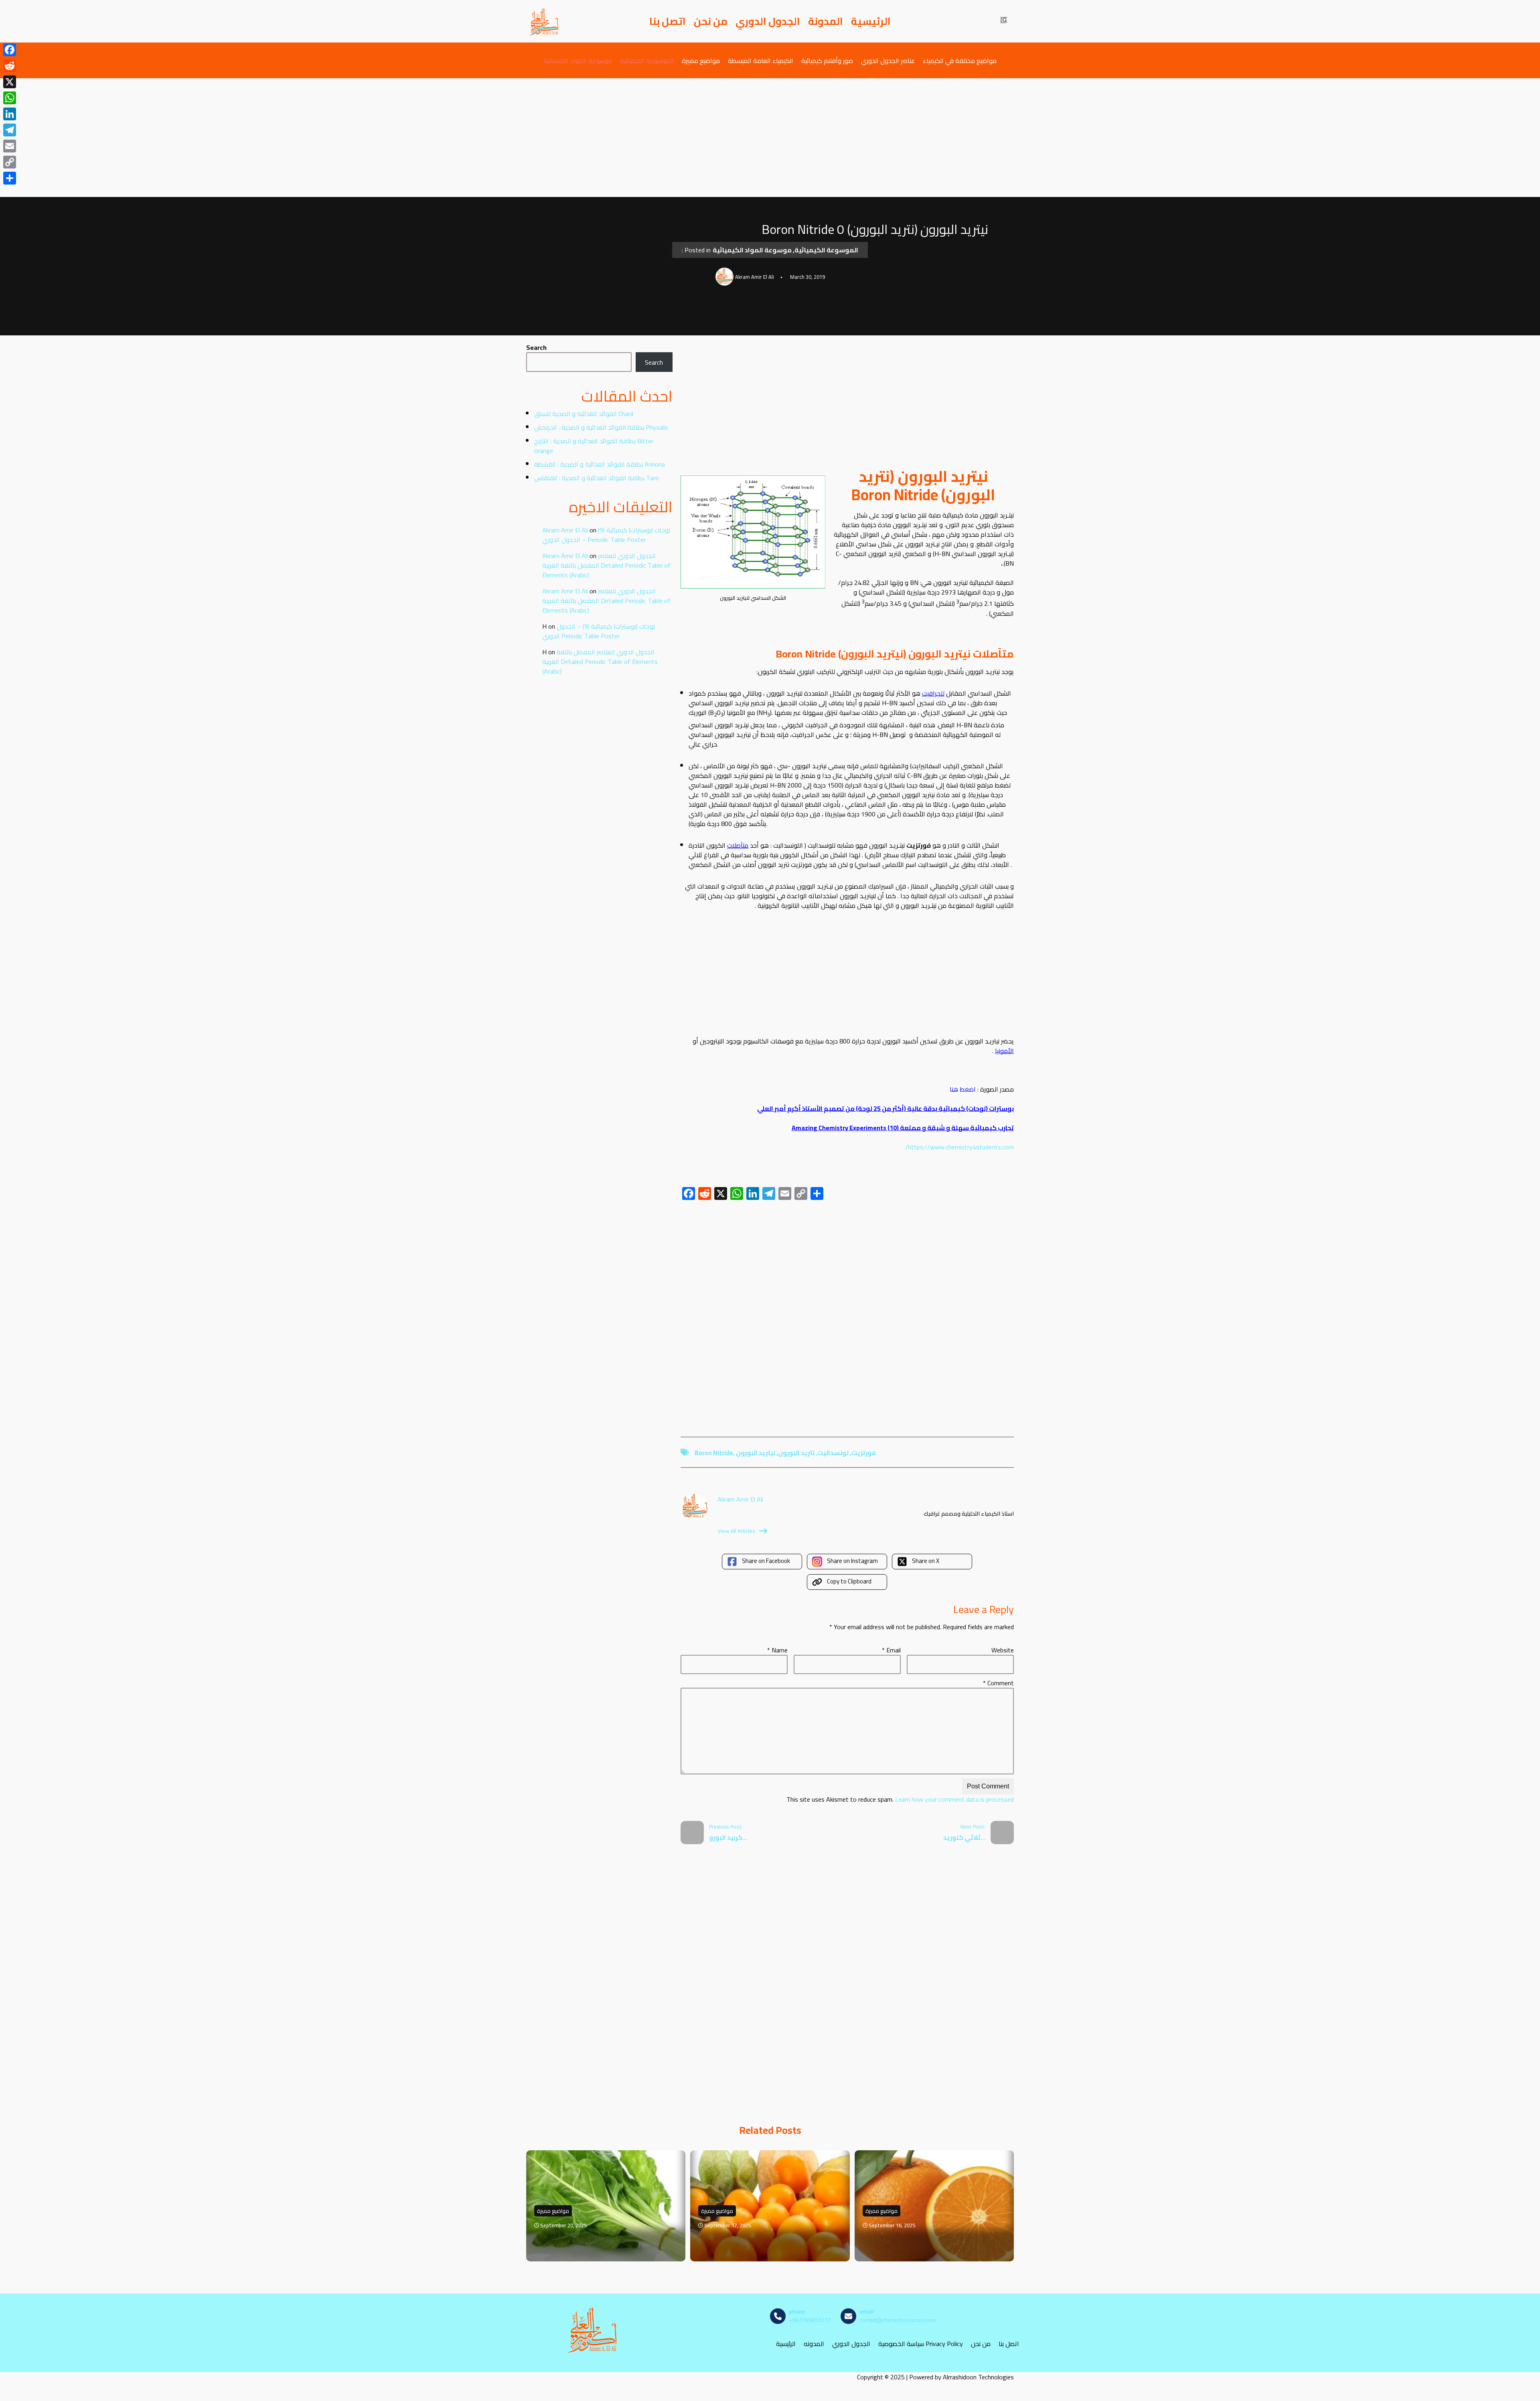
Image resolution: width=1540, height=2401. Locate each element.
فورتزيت (864, 1453)
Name (777, 1650)
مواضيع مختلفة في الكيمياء (960, 60)
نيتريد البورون (756, 1453)
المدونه (814, 2343)
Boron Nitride (714, 1453)
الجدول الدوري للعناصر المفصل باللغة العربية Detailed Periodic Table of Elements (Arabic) (606, 565)
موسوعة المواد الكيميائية (578, 60)
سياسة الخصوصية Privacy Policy (921, 2343)
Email (891, 1650)
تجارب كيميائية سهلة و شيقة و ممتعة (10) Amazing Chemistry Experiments (903, 1128)
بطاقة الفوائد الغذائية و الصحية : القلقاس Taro (597, 478)
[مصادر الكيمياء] (544, 21)
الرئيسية (871, 21)
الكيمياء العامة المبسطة (761, 60)
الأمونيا (1004, 1051)
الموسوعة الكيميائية (647, 60)
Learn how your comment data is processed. (900, 1799)
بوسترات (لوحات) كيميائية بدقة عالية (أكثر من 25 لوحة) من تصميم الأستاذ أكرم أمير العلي (885, 1108)
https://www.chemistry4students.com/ (959, 1147)
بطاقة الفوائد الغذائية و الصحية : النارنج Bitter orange (594, 446)
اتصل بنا (668, 21)
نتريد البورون (796, 1453)
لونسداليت (833, 1453)
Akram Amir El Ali (565, 530)
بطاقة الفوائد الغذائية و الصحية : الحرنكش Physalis (601, 427)
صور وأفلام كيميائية (827, 60)
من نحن (711, 21)
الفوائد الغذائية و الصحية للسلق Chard (584, 414)
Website (1003, 1650)
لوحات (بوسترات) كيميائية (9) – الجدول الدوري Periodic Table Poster (606, 535)
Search (536, 347)
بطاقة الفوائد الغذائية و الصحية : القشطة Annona (600, 464)
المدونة (826, 21)
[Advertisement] (770, 138)
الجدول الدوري (768, 21)
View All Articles (736, 1531)
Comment (998, 1683)
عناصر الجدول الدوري (888, 60)
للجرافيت (933, 693)
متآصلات (738, 845)
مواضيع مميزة (701, 60)
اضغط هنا (964, 1089)
